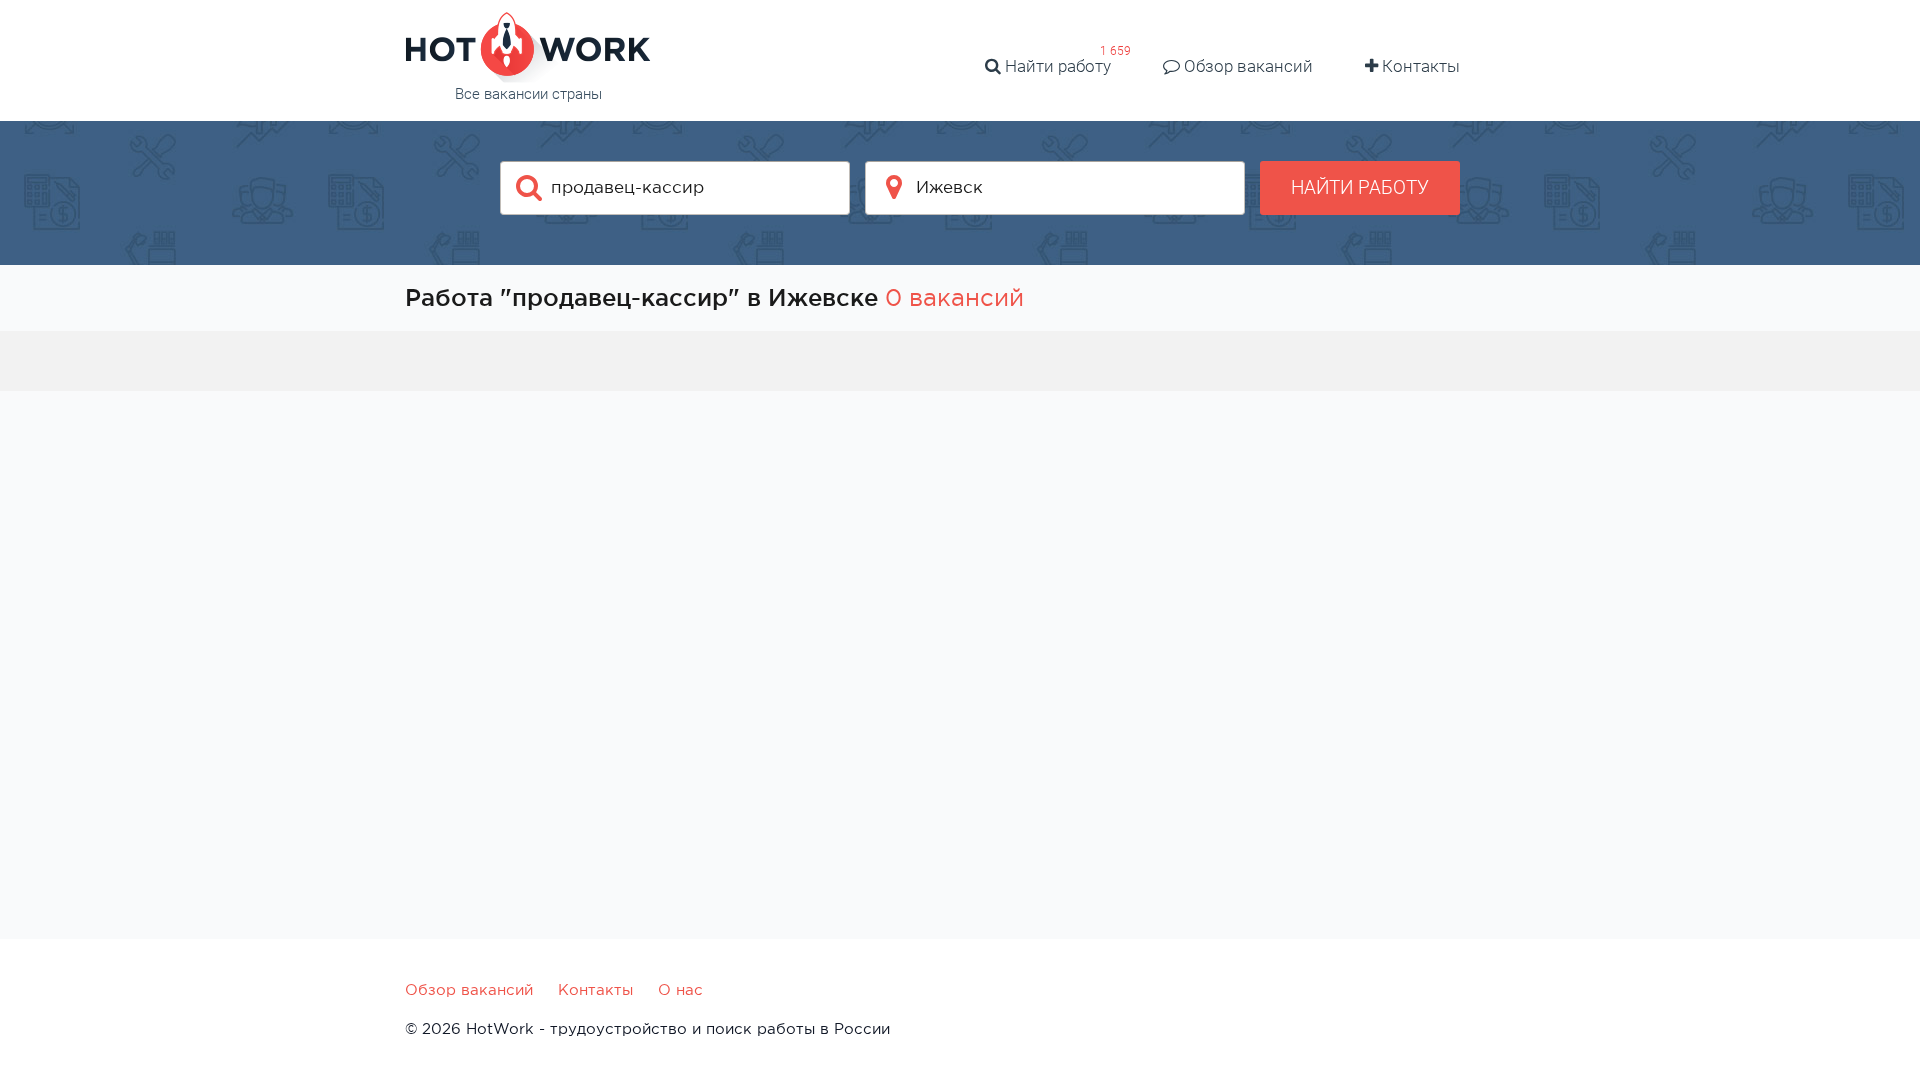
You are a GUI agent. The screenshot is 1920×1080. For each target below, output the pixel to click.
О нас (680, 989)
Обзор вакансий (1246, 66)
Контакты (1419, 66)
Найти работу (1056, 66)
